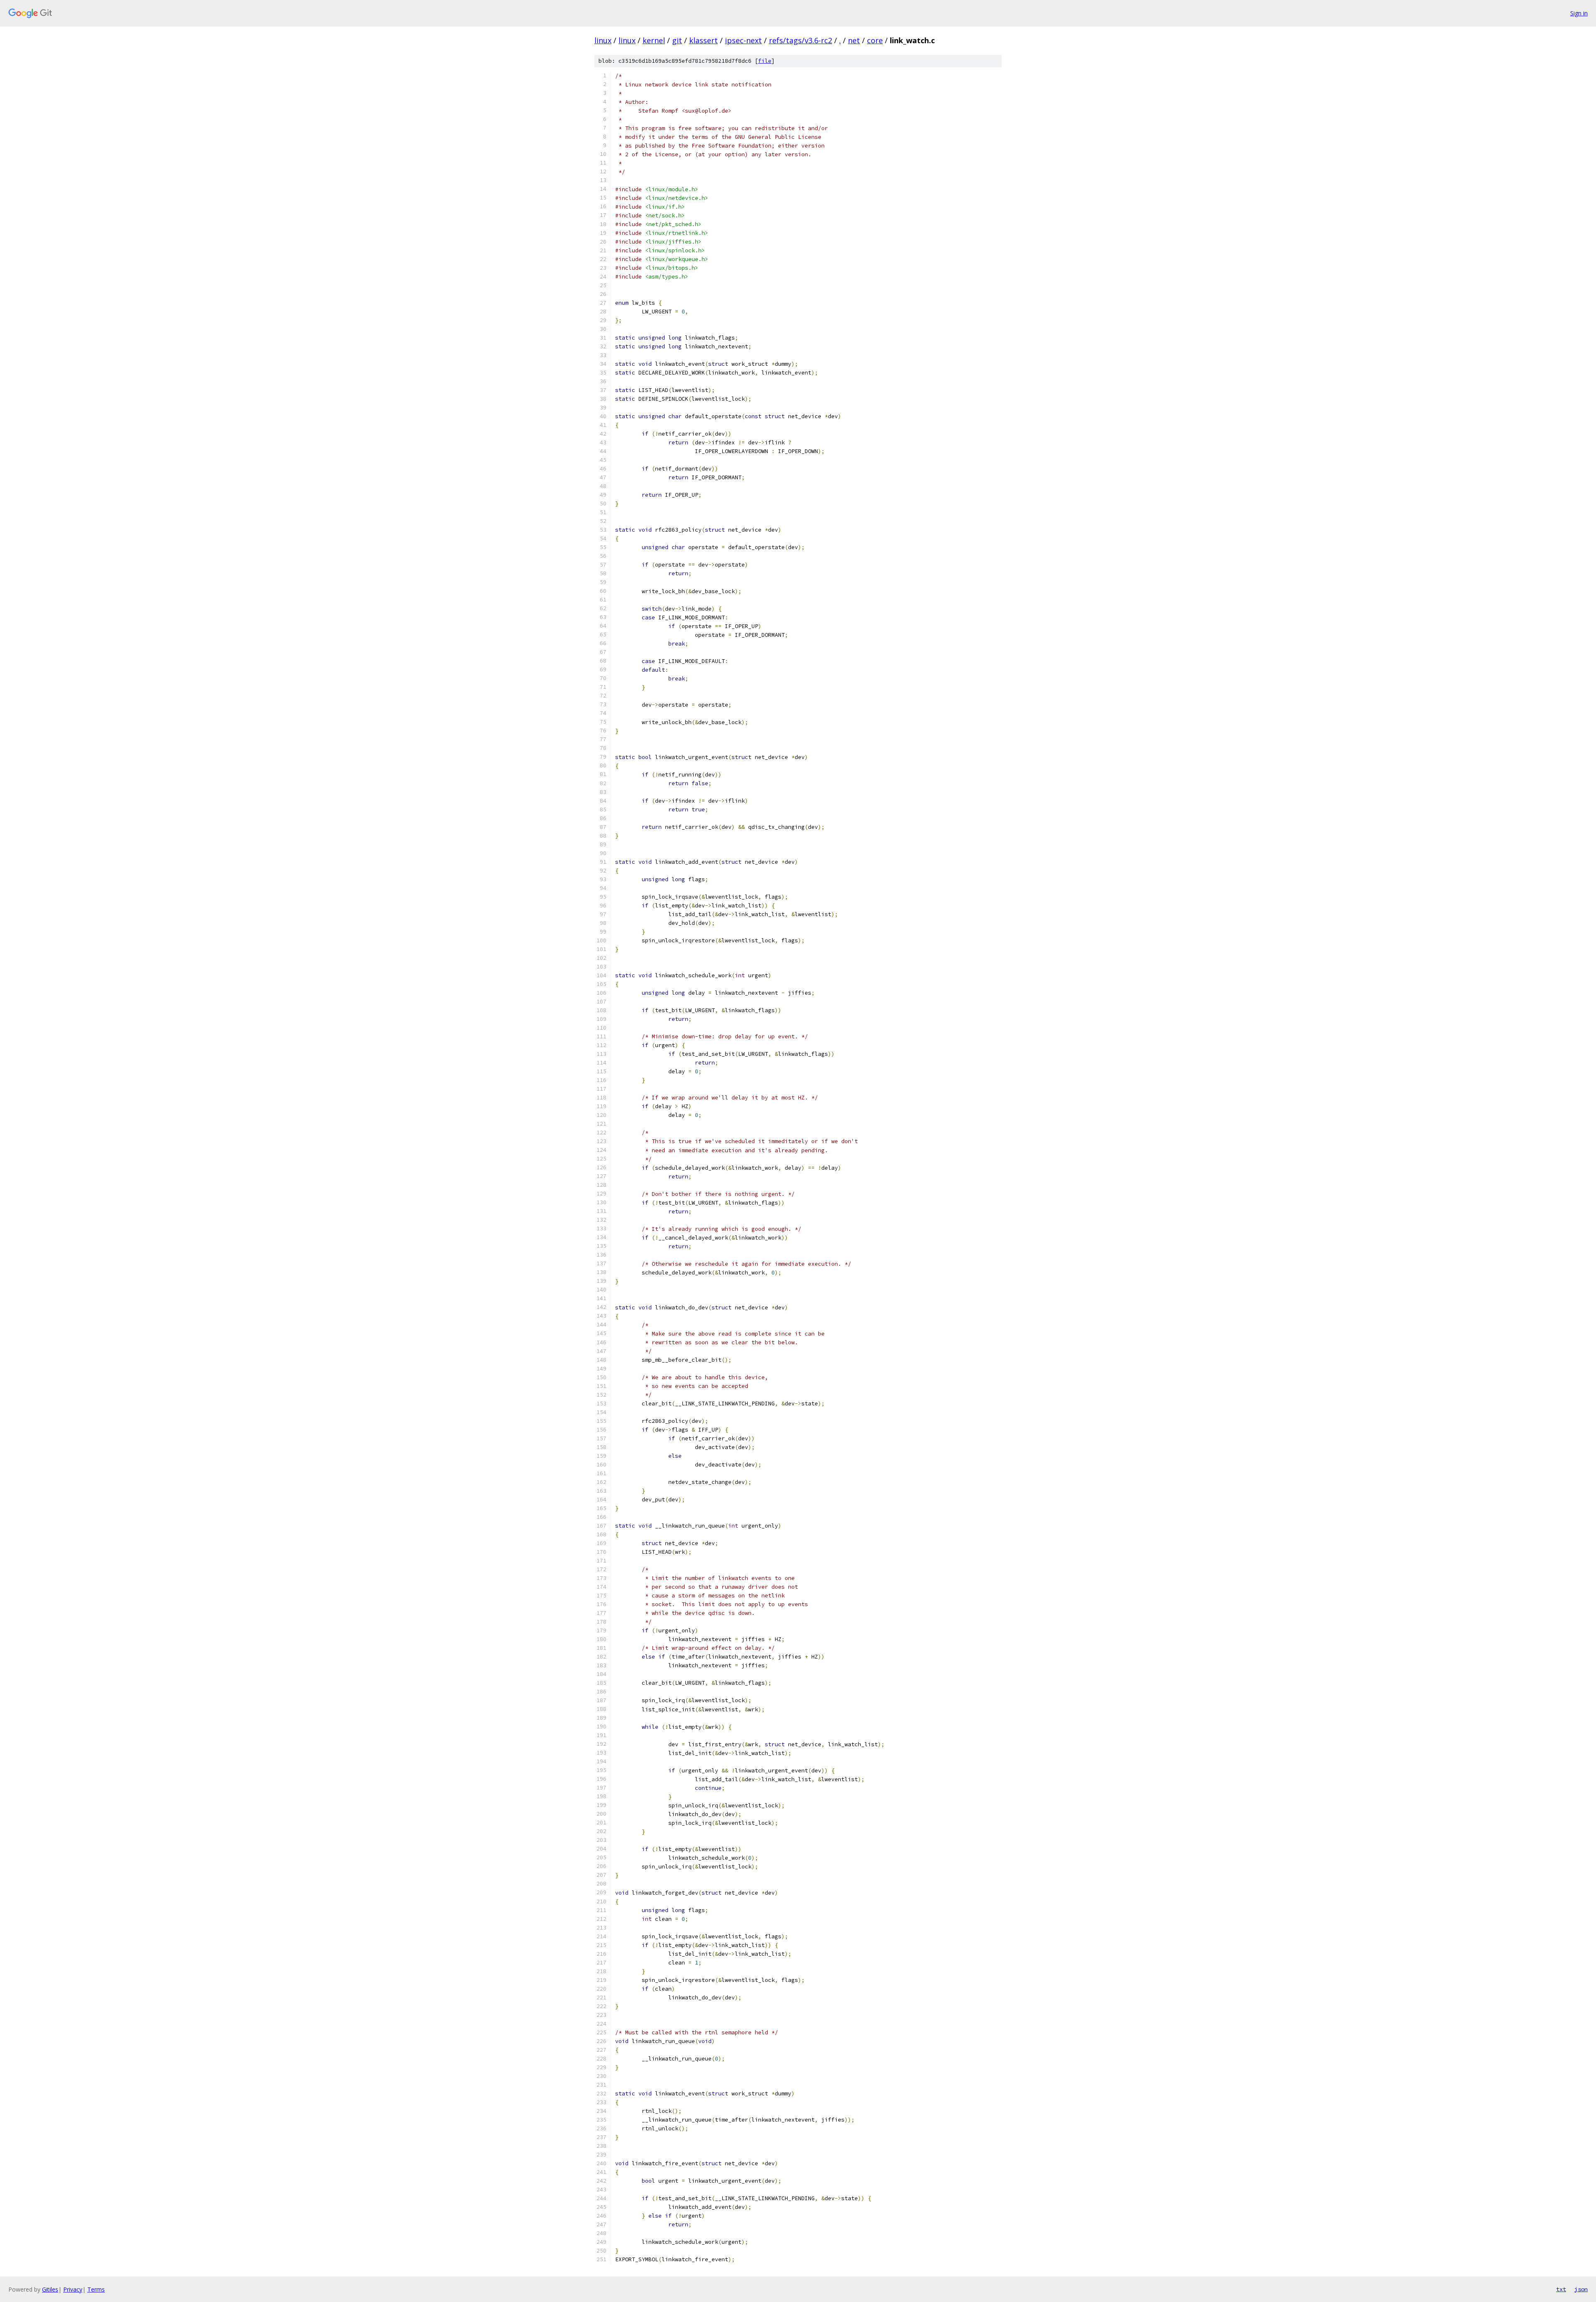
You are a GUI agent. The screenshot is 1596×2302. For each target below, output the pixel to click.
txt (1561, 2289)
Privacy (73, 2289)
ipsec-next (743, 40)
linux (603, 40)
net (854, 40)
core (875, 40)
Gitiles (50, 2289)
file (765, 61)
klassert (703, 40)
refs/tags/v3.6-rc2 (800, 40)
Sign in (1579, 13)
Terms (96, 2289)
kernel (654, 40)
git (677, 40)
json (1581, 2289)
